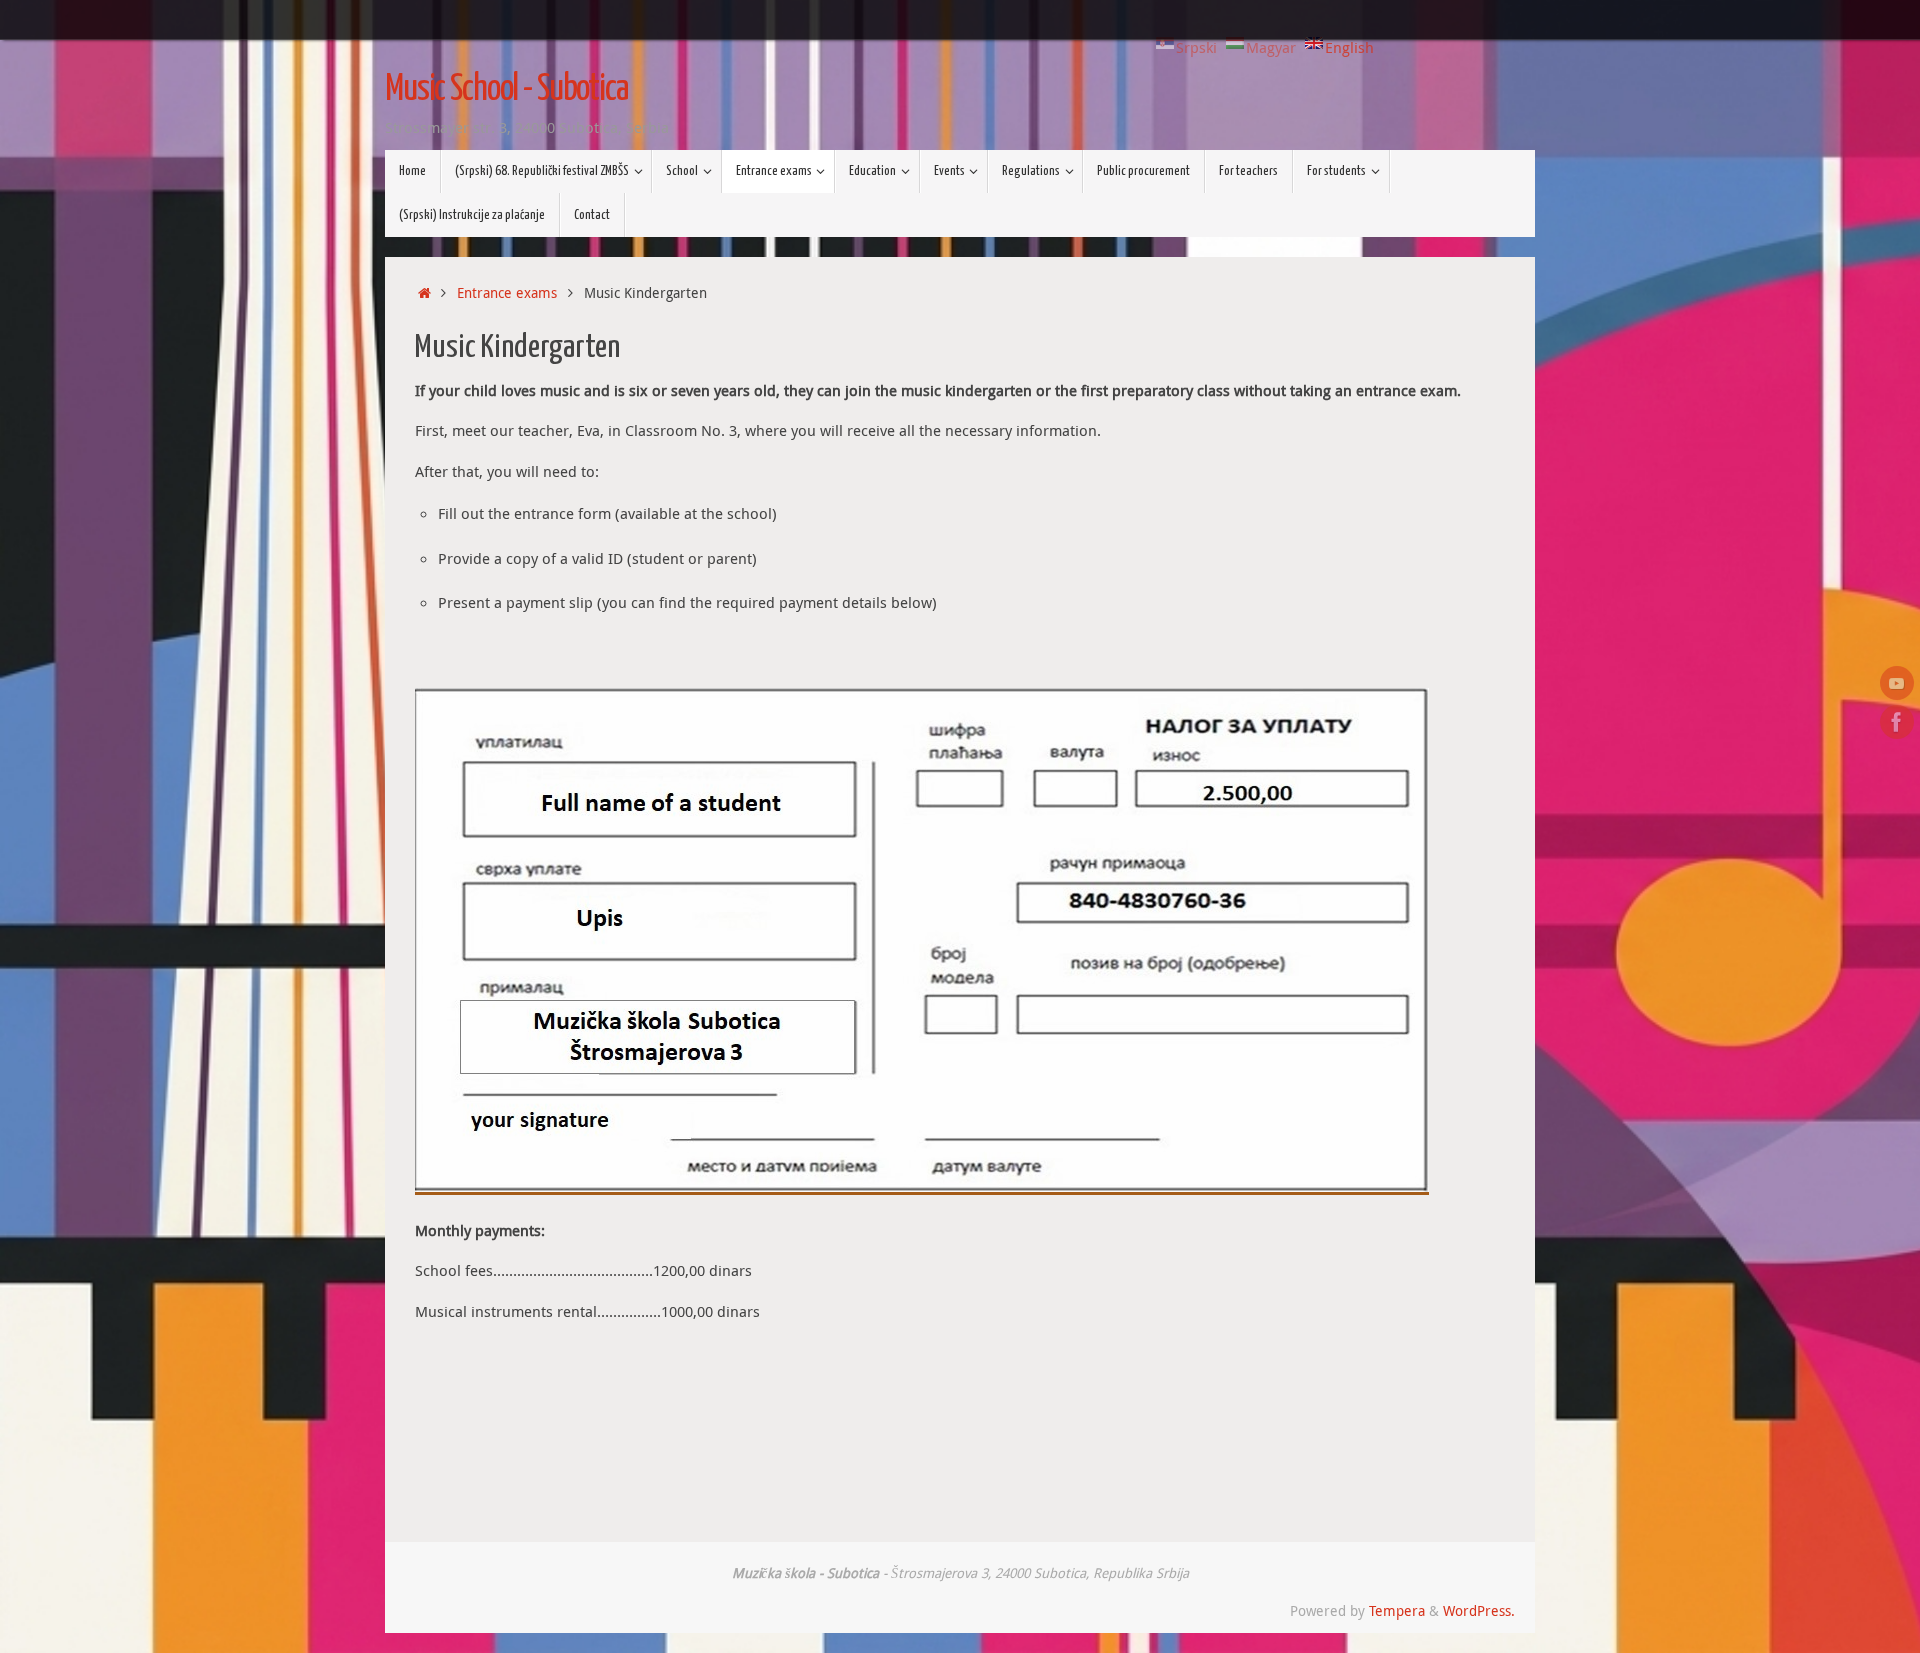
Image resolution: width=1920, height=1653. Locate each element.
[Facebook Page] (1897, 722)
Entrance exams (507, 293)
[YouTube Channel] (1897, 683)
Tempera (1397, 1611)
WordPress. (1479, 1611)
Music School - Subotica (506, 90)
